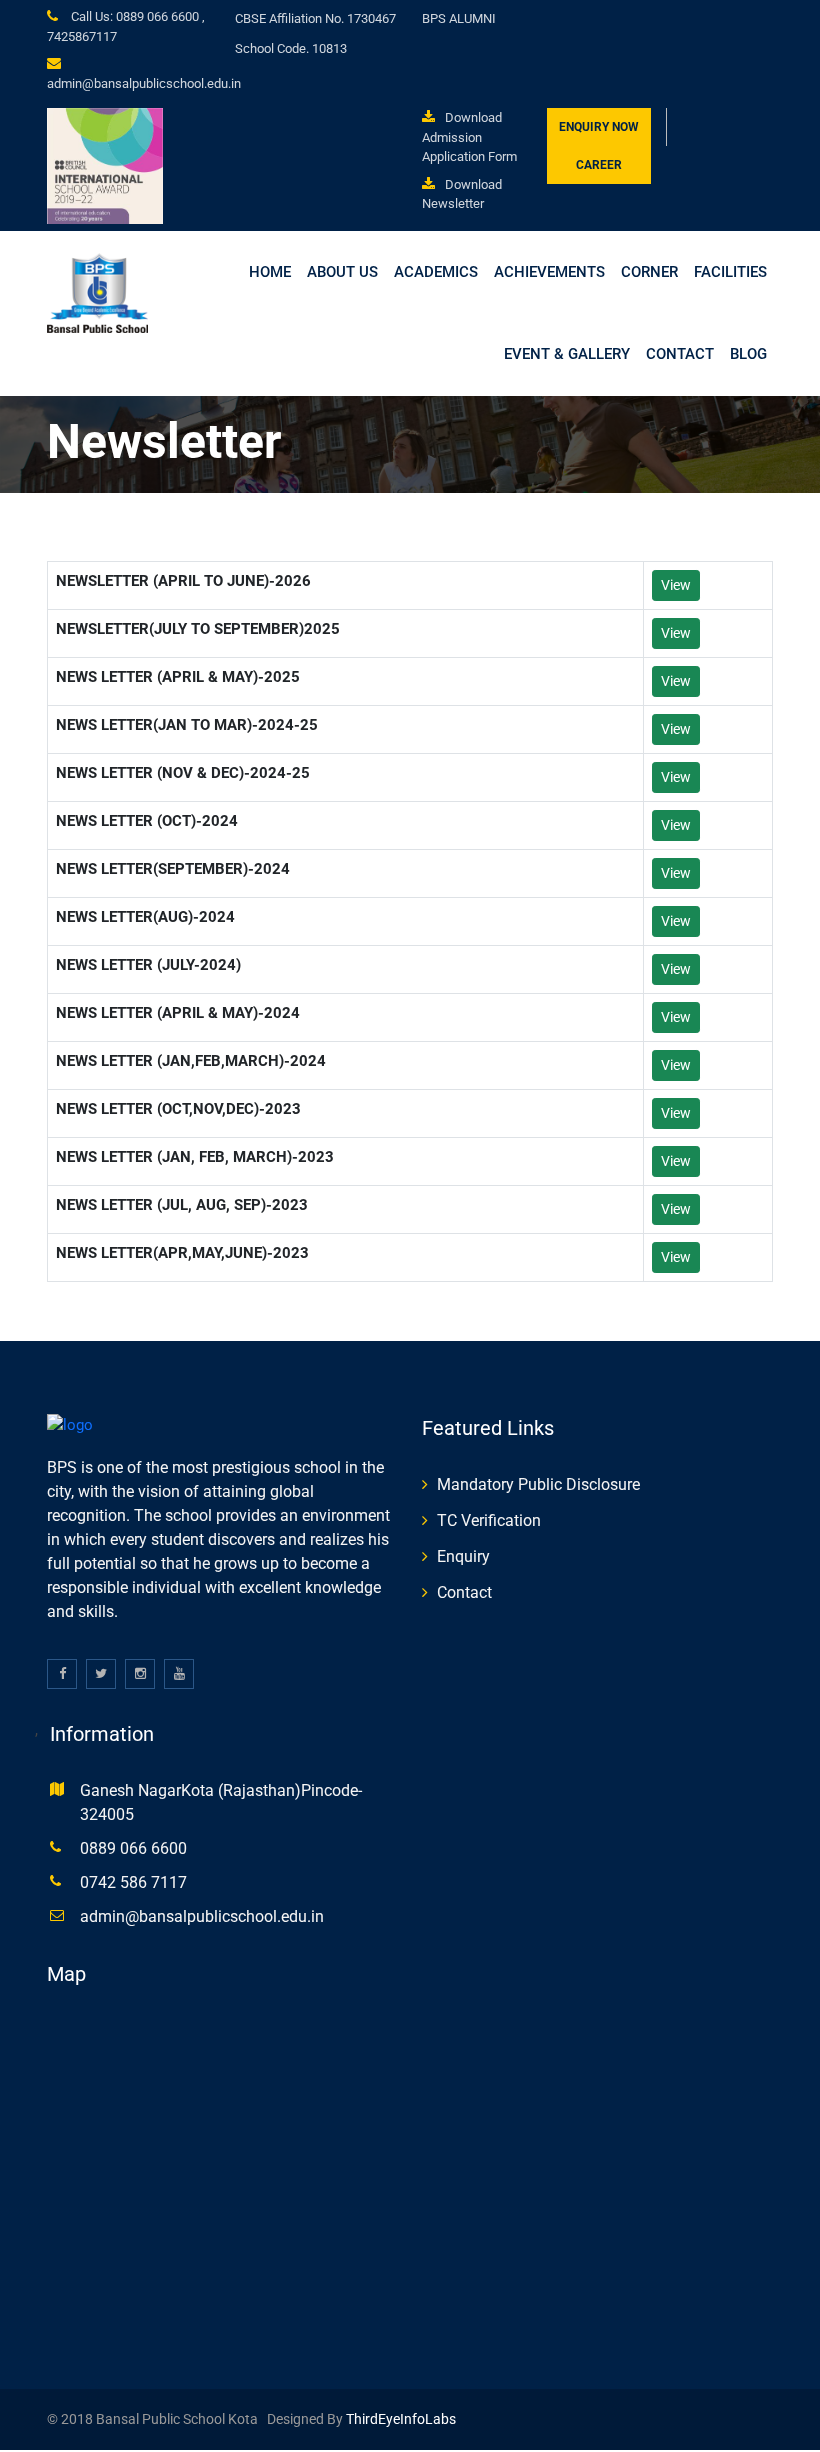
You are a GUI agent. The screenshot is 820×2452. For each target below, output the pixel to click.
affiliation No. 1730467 (315, 18)
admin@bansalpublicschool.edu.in (144, 83)
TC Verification (489, 1520)
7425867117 (82, 36)
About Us (342, 272)
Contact (680, 354)
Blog (748, 354)
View (676, 585)
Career (599, 165)
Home (270, 272)
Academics (436, 272)
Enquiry (463, 1556)
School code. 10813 (291, 48)
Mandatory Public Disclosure (538, 1484)
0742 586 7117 (133, 1882)
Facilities (730, 272)
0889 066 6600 (133, 1848)
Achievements (549, 272)
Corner (649, 272)
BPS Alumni (459, 18)
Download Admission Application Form (469, 137)
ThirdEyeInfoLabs (399, 2419)
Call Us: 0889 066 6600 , (136, 16)
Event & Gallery (567, 354)
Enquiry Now (599, 127)
